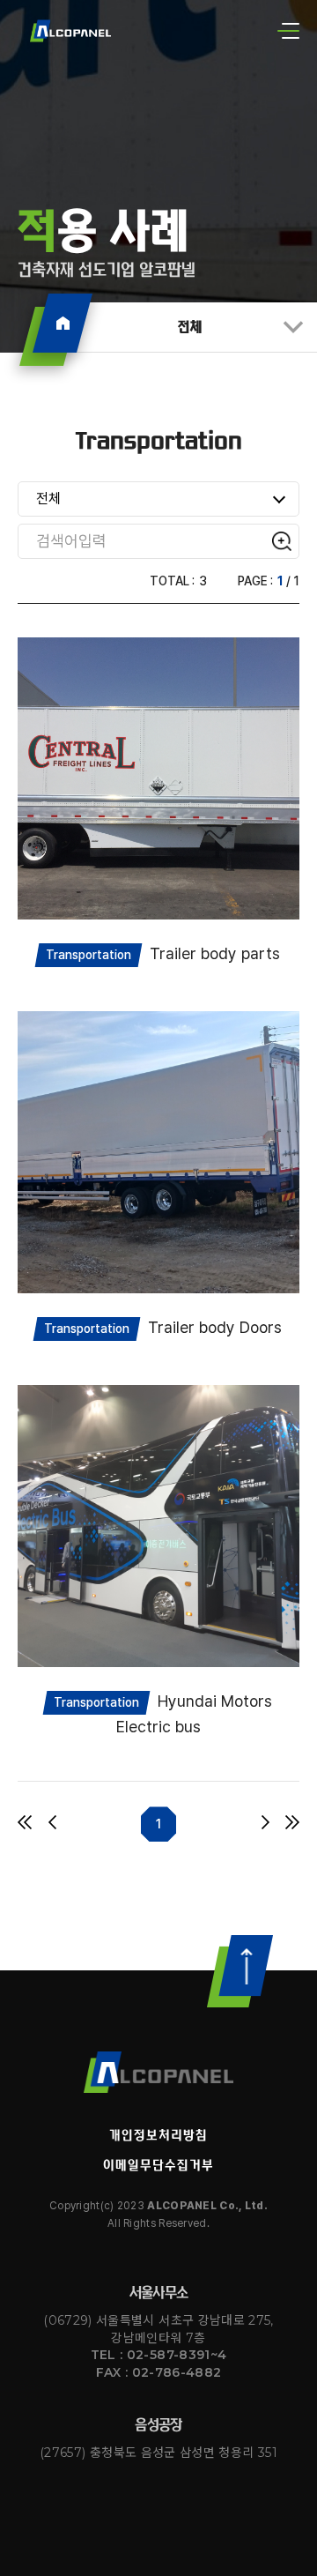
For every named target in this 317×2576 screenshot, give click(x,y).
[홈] (63, 323)
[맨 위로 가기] (240, 1971)
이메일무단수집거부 (158, 2165)
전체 (190, 327)
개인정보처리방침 (158, 2135)
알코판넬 (158, 2072)
